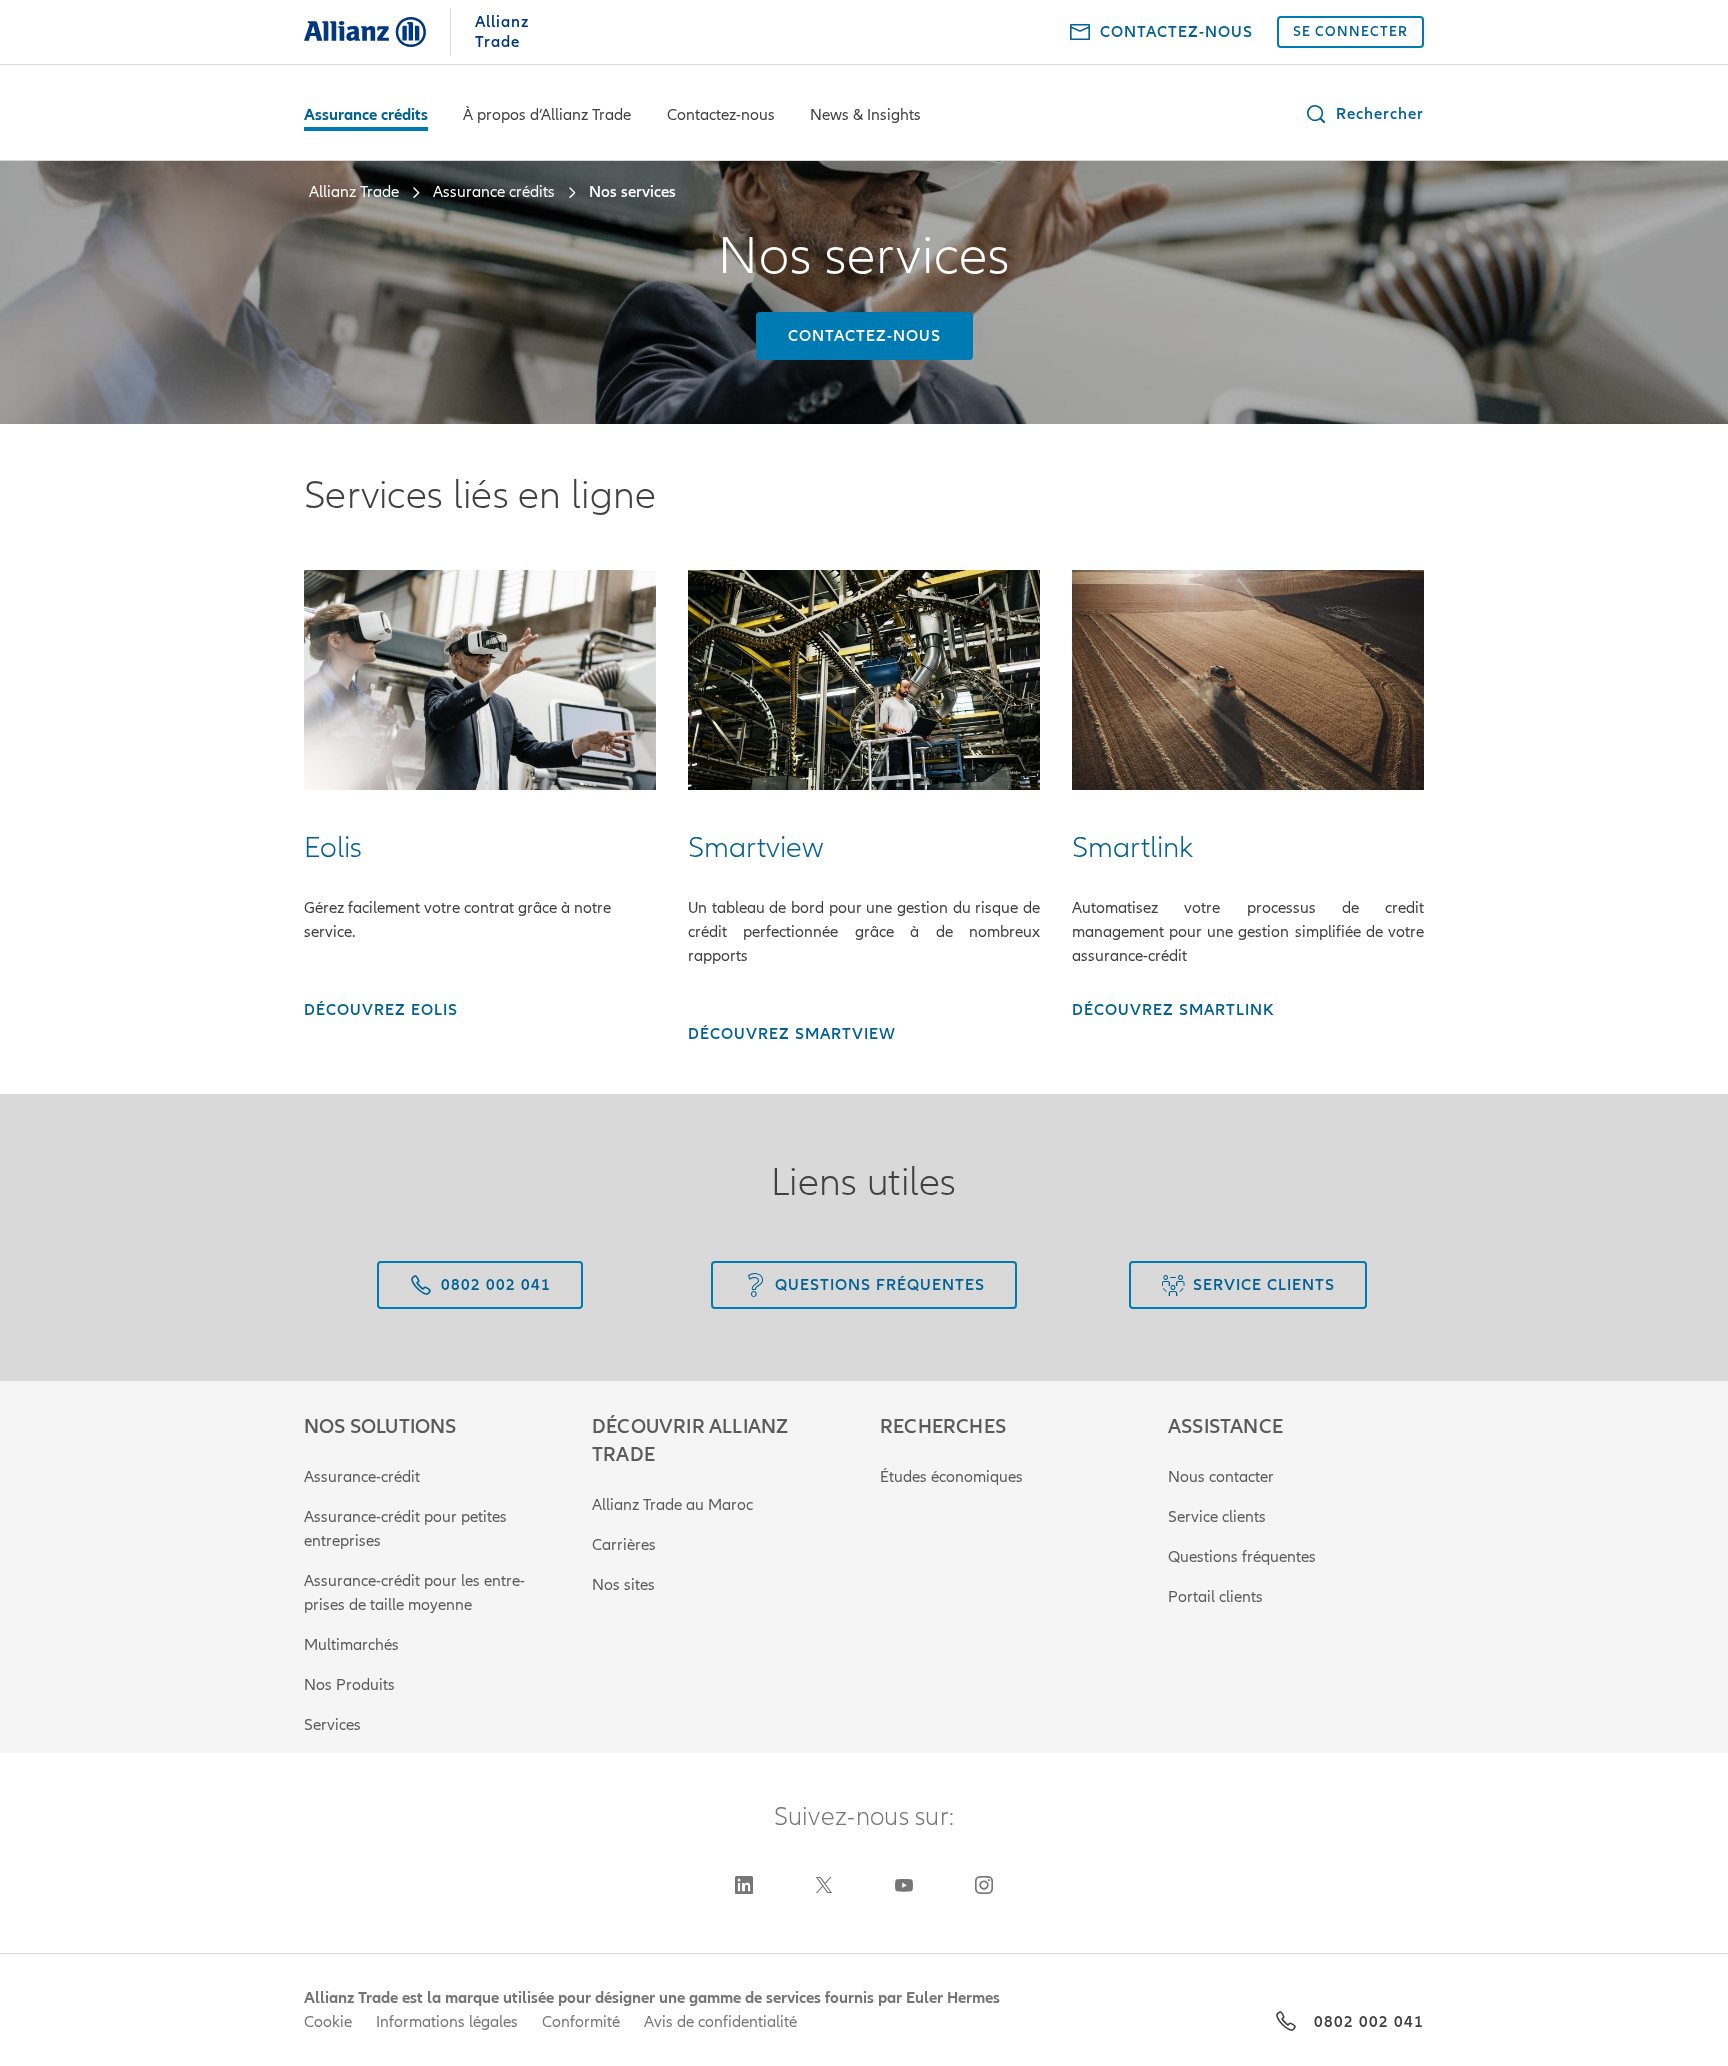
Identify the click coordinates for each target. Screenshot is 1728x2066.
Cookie (328, 2022)
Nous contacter (1221, 1477)
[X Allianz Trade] (824, 1885)
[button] (1364, 114)
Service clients (1217, 1517)
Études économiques (951, 1477)
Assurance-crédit (362, 1477)
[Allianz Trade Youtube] (904, 1885)
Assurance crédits (366, 115)
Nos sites (623, 1585)
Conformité (581, 2022)
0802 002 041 (1369, 2022)
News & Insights (865, 115)
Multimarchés (351, 1645)
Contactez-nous (721, 115)
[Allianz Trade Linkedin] (744, 1885)
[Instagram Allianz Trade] (984, 1885)
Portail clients (1215, 1597)
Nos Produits (349, 1685)
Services (332, 1725)
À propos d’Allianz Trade (547, 115)
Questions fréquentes (1242, 1557)
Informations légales (447, 2022)
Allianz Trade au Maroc (672, 1505)
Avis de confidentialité (720, 2022)
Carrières (624, 1545)
